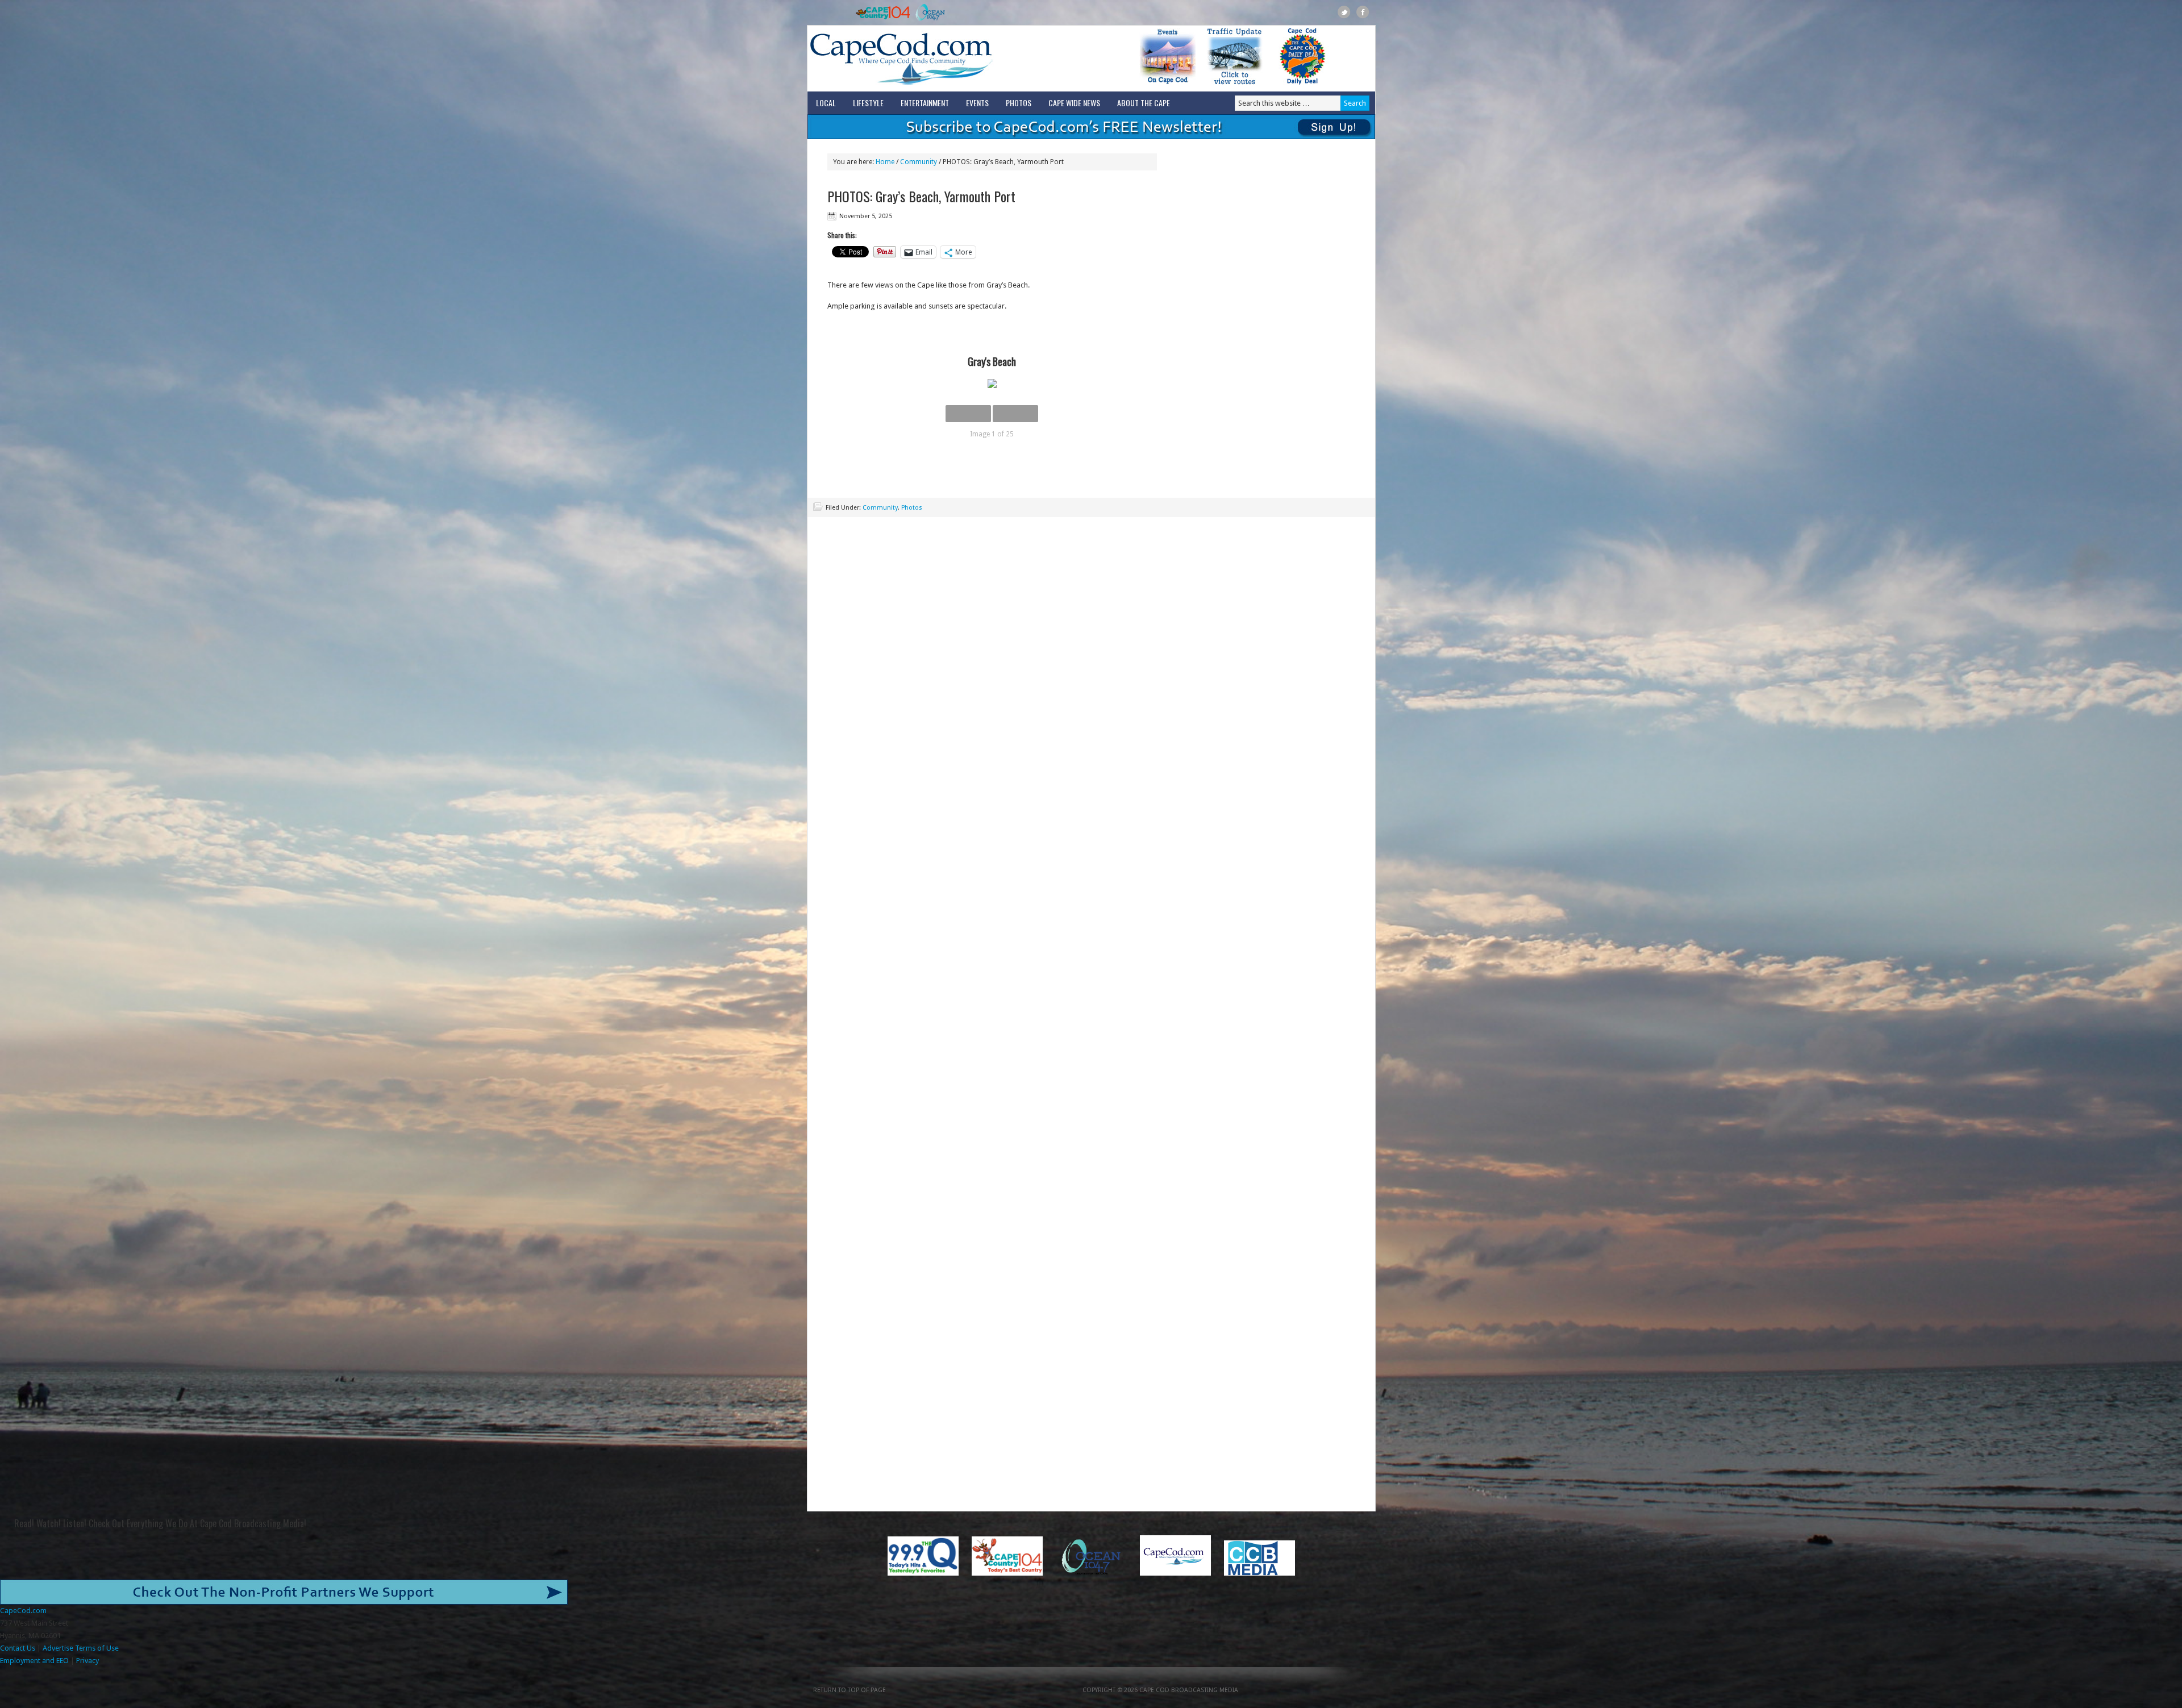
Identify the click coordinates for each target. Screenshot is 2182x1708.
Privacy (88, 1661)
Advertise (58, 1648)
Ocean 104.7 (928, 13)
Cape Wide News (1074, 103)
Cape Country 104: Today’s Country (883, 13)
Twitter (1344, 12)
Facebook (1363, 12)
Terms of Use (97, 1648)
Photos (1019, 103)
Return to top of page (850, 1690)
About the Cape (1144, 103)
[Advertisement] (1091, 597)
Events (977, 103)
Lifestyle (868, 103)
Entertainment (925, 103)
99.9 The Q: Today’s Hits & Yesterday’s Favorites (832, 13)
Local (826, 103)
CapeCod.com (951, 59)
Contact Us (18, 1648)
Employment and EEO (34, 1661)
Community (880, 508)
